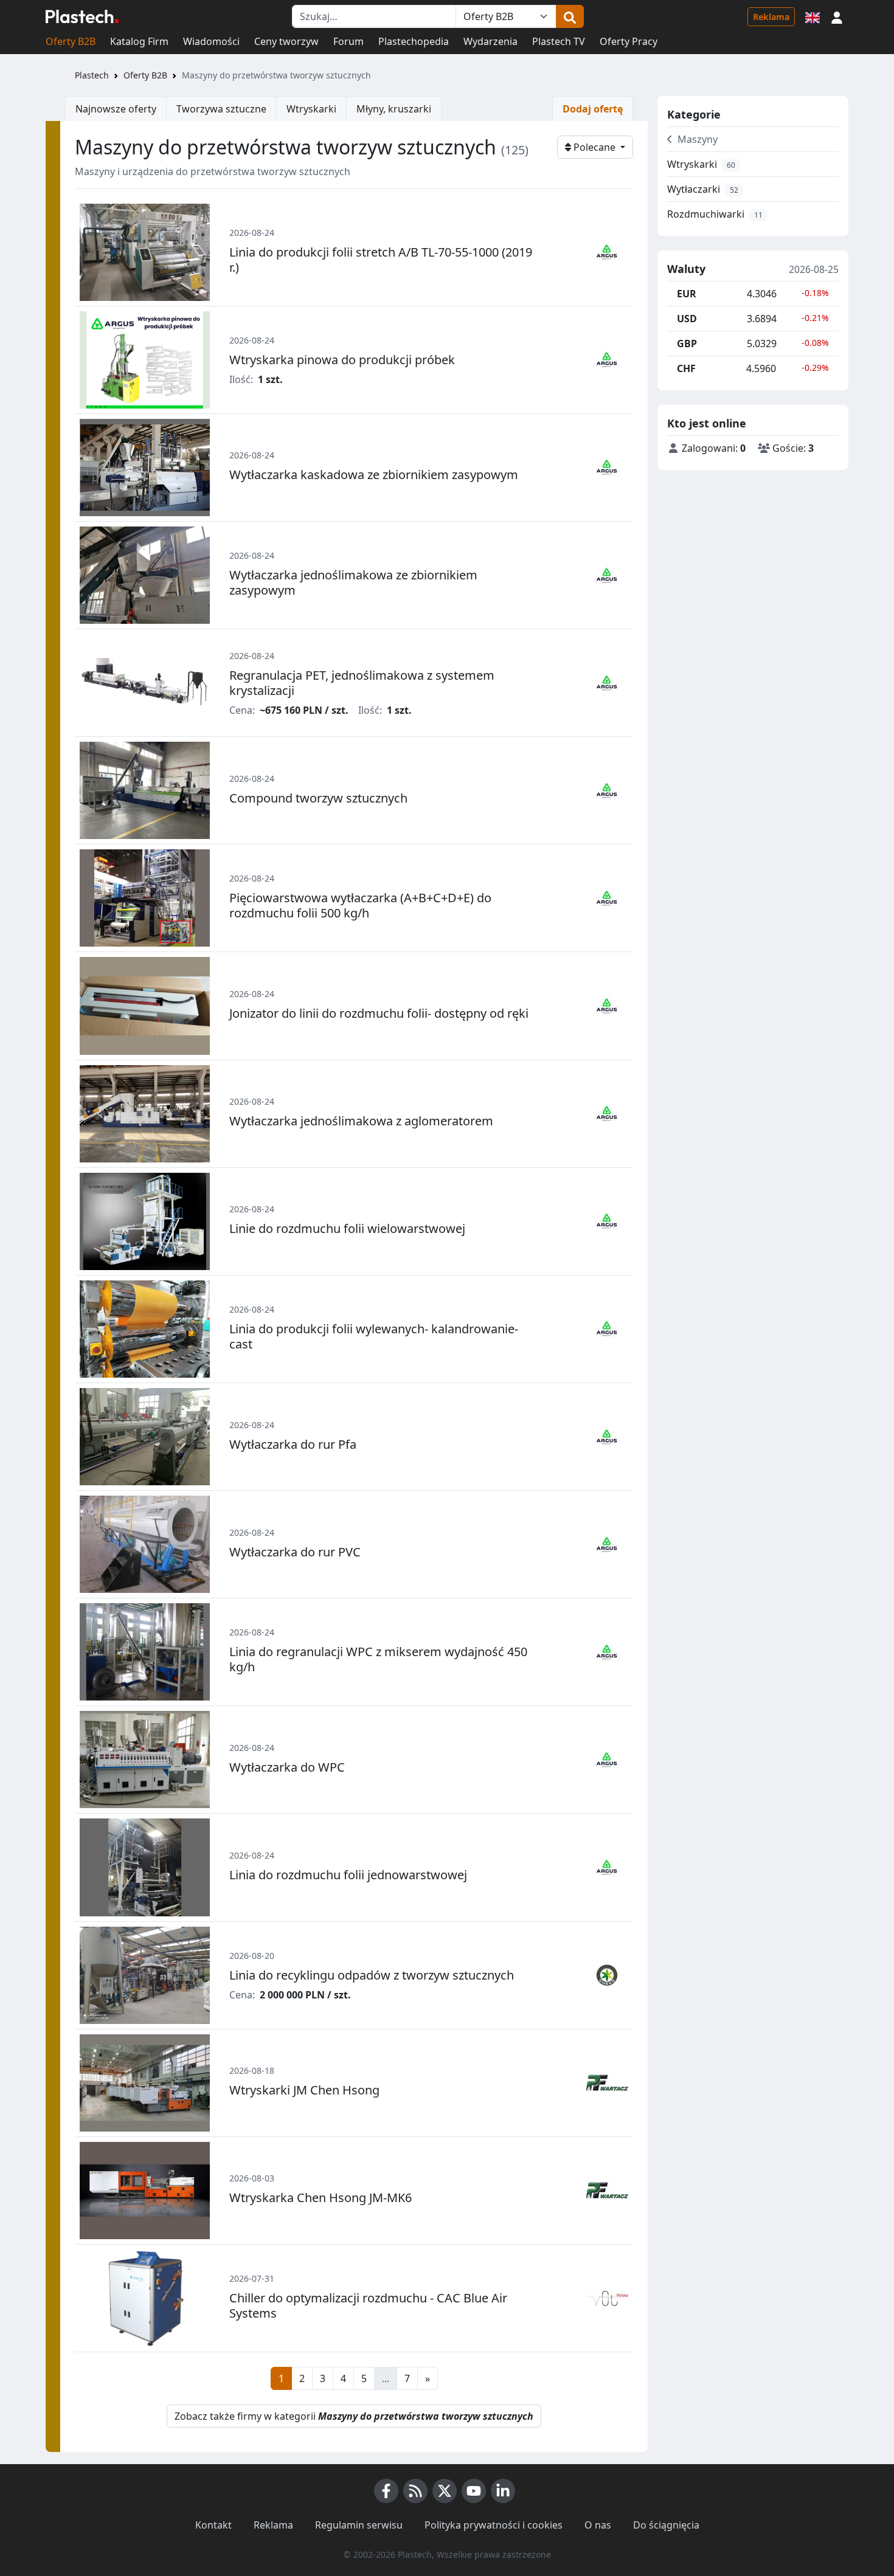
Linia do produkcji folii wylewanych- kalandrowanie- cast (374, 1336)
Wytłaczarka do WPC (287, 1767)
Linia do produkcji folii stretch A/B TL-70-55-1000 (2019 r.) (381, 260)
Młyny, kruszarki (394, 109)
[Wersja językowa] (813, 16)
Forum (348, 41)
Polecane (594, 147)
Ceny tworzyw (286, 41)
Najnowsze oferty (116, 109)
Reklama (771, 17)
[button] (837, 16)
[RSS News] (415, 2491)
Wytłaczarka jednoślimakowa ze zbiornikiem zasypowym (353, 582)
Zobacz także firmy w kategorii (354, 2416)
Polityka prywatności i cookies (494, 2525)
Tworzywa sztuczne (221, 109)
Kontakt (213, 2525)
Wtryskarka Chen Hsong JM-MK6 (321, 2198)
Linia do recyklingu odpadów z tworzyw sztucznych (372, 1975)
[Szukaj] (570, 16)
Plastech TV (559, 41)
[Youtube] (474, 2491)
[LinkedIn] (503, 2491)
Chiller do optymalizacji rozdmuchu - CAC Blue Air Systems (368, 2305)
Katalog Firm (139, 41)
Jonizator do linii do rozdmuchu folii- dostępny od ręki (379, 1013)
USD (687, 319)
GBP (687, 344)
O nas (598, 2525)
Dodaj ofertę (593, 109)
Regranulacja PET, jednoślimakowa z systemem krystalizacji (362, 683)
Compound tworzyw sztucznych (318, 798)
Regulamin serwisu (359, 2525)
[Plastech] (82, 16)
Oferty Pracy (629, 41)
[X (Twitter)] (445, 2491)
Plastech (92, 75)
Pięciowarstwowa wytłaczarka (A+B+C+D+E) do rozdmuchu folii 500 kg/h (360, 905)
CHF (686, 368)
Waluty (686, 269)
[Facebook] (386, 2491)
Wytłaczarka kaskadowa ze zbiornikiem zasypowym (374, 475)
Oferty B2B (71, 41)
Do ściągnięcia (666, 2525)
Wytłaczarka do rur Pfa (293, 1444)
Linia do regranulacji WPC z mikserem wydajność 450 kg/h (378, 1659)
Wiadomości (211, 41)
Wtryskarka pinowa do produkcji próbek (342, 360)
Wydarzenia (490, 41)
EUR (687, 294)
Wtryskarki (311, 109)
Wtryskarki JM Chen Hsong (304, 2090)
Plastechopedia (414, 41)
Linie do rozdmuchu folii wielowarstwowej (347, 1228)
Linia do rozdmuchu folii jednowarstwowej (348, 1875)
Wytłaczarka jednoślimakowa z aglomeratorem (361, 1121)
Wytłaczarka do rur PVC (295, 1552)
